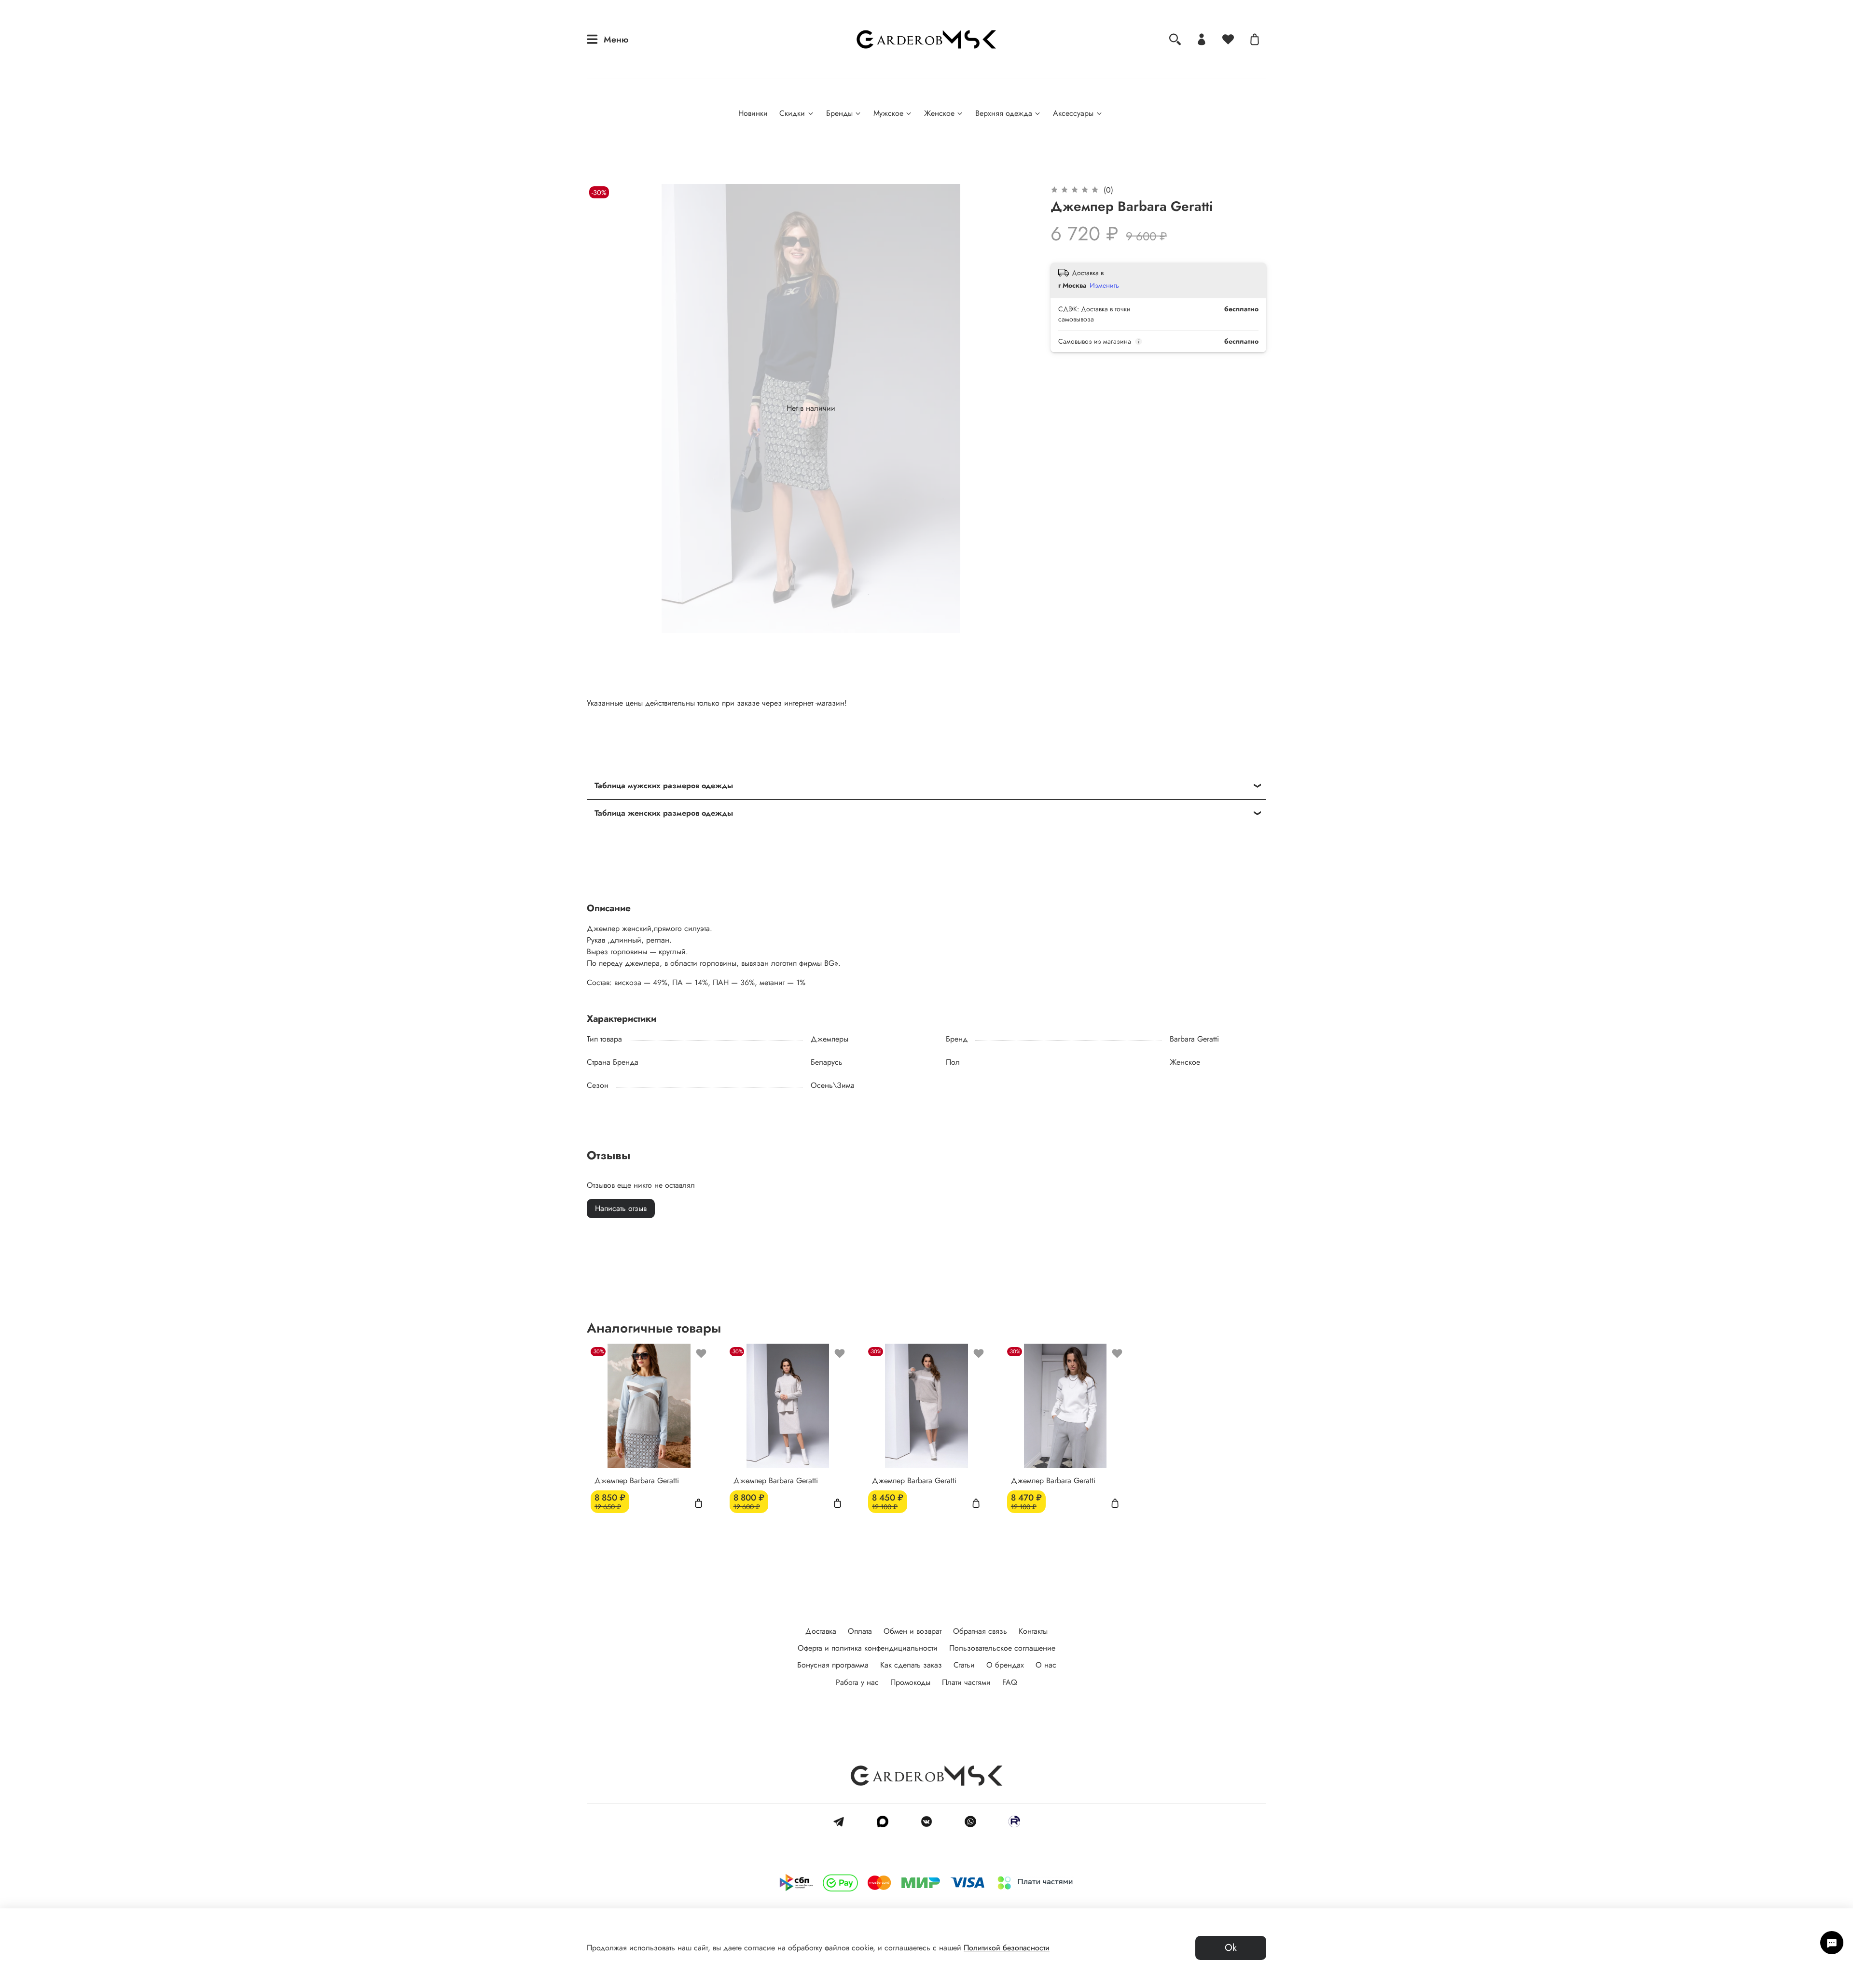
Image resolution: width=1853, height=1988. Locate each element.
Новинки (753, 113)
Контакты (1033, 1631)
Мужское (888, 113)
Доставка (821, 1631)
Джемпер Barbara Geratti (637, 1481)
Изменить (1104, 285)
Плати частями (966, 1682)
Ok (1231, 1948)
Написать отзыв (621, 1208)
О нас (1046, 1665)
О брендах (1005, 1665)
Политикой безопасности (1007, 1948)
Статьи (964, 1665)
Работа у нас (857, 1682)
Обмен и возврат (913, 1631)
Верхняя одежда (1004, 113)
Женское (939, 113)
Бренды (839, 113)
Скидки (792, 113)
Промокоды (910, 1682)
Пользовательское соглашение (1002, 1648)
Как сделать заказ (911, 1665)
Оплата (860, 1631)
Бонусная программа (833, 1665)
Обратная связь (980, 1631)
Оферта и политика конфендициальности (868, 1648)
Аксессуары (1073, 113)
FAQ (1010, 1682)
